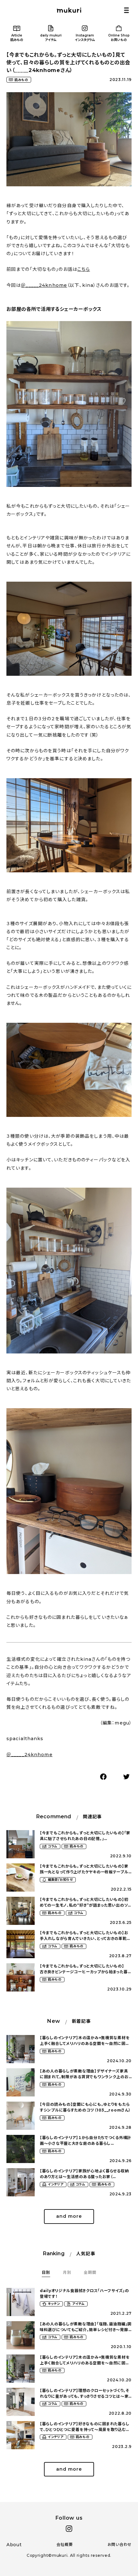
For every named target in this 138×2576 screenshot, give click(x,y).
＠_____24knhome (44, 285)
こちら (84, 269)
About (14, 2545)
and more (69, 2216)
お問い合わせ (120, 2544)
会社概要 (65, 2544)
